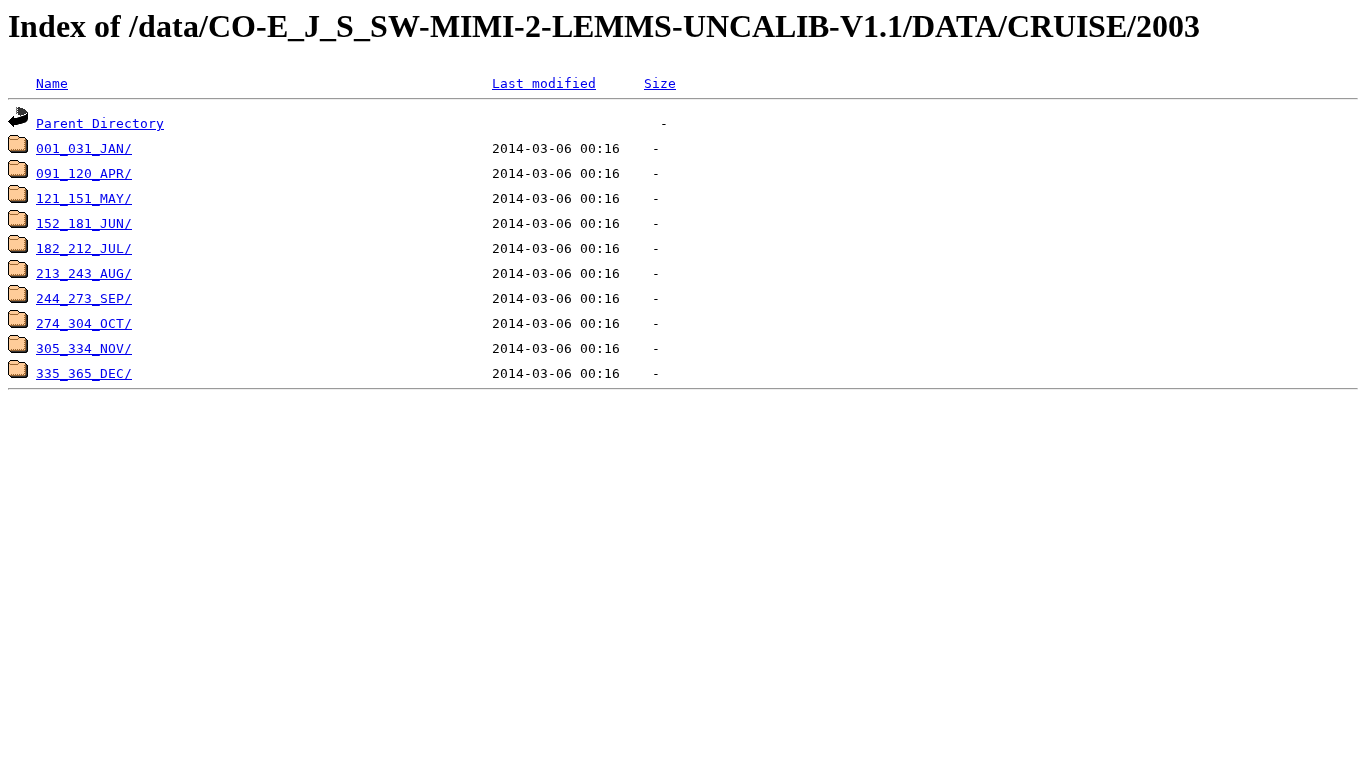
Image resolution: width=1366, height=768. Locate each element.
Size (660, 83)
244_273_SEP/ (84, 298)
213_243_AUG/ (84, 273)
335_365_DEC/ (84, 373)
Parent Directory (100, 123)
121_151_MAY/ (84, 198)
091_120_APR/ (84, 173)
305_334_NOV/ (84, 348)
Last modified (544, 83)
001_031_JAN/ (84, 148)
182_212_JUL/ (84, 248)
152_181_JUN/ (84, 223)
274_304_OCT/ (84, 323)
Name (52, 83)
